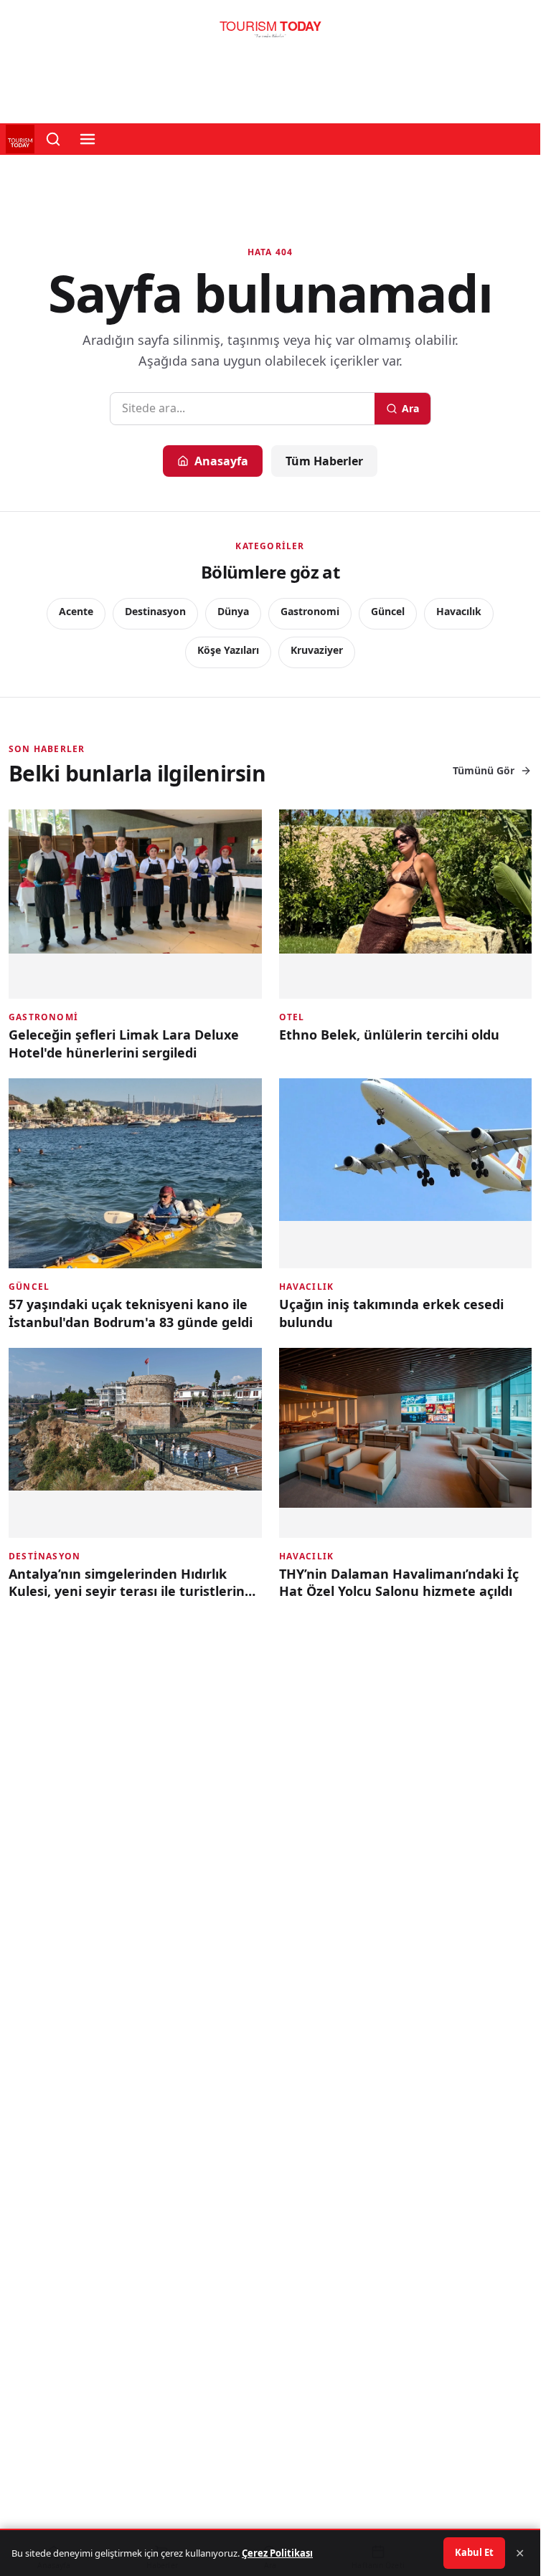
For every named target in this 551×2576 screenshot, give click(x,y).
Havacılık (459, 611)
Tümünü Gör (484, 770)
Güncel (388, 611)
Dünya (233, 611)
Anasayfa (221, 461)
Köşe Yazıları (228, 650)
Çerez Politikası (277, 2553)
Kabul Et (474, 2552)
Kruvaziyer (317, 650)
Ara (410, 408)
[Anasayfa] (270, 33)
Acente (76, 611)
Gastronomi (310, 611)
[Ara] (53, 139)
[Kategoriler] (88, 139)
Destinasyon (155, 611)
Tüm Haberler (324, 461)
